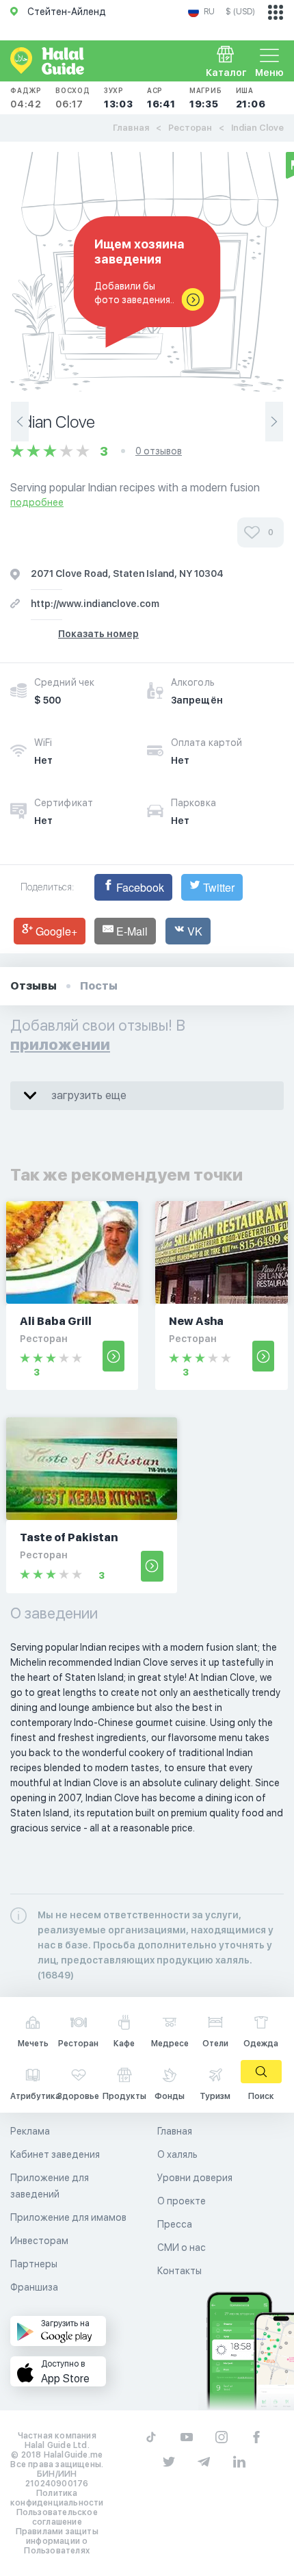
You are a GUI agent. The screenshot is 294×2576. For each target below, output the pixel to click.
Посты (99, 986)
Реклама (30, 2131)
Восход (73, 98)
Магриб (206, 98)
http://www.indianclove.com (95, 604)
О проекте (182, 2201)
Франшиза (34, 2287)
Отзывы (34, 986)
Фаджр (26, 98)
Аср (161, 98)
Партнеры (34, 2264)
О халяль (177, 2154)
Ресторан (190, 128)
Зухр (119, 98)
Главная (131, 128)
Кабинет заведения (55, 2154)
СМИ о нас (182, 2247)
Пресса (175, 2224)
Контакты (179, 2271)
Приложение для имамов (68, 2217)
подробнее (37, 502)
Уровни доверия (195, 2178)
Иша (251, 98)
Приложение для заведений (50, 2186)
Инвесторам (39, 2241)
